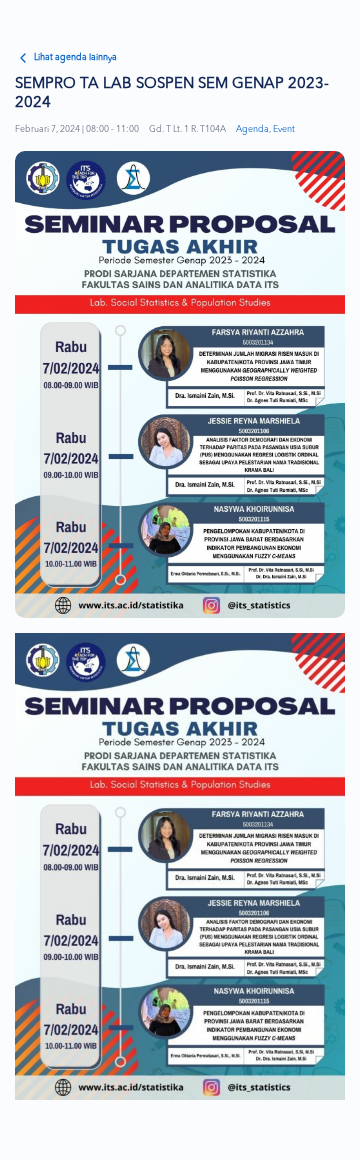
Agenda (252, 129)
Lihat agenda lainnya (75, 57)
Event (284, 129)
